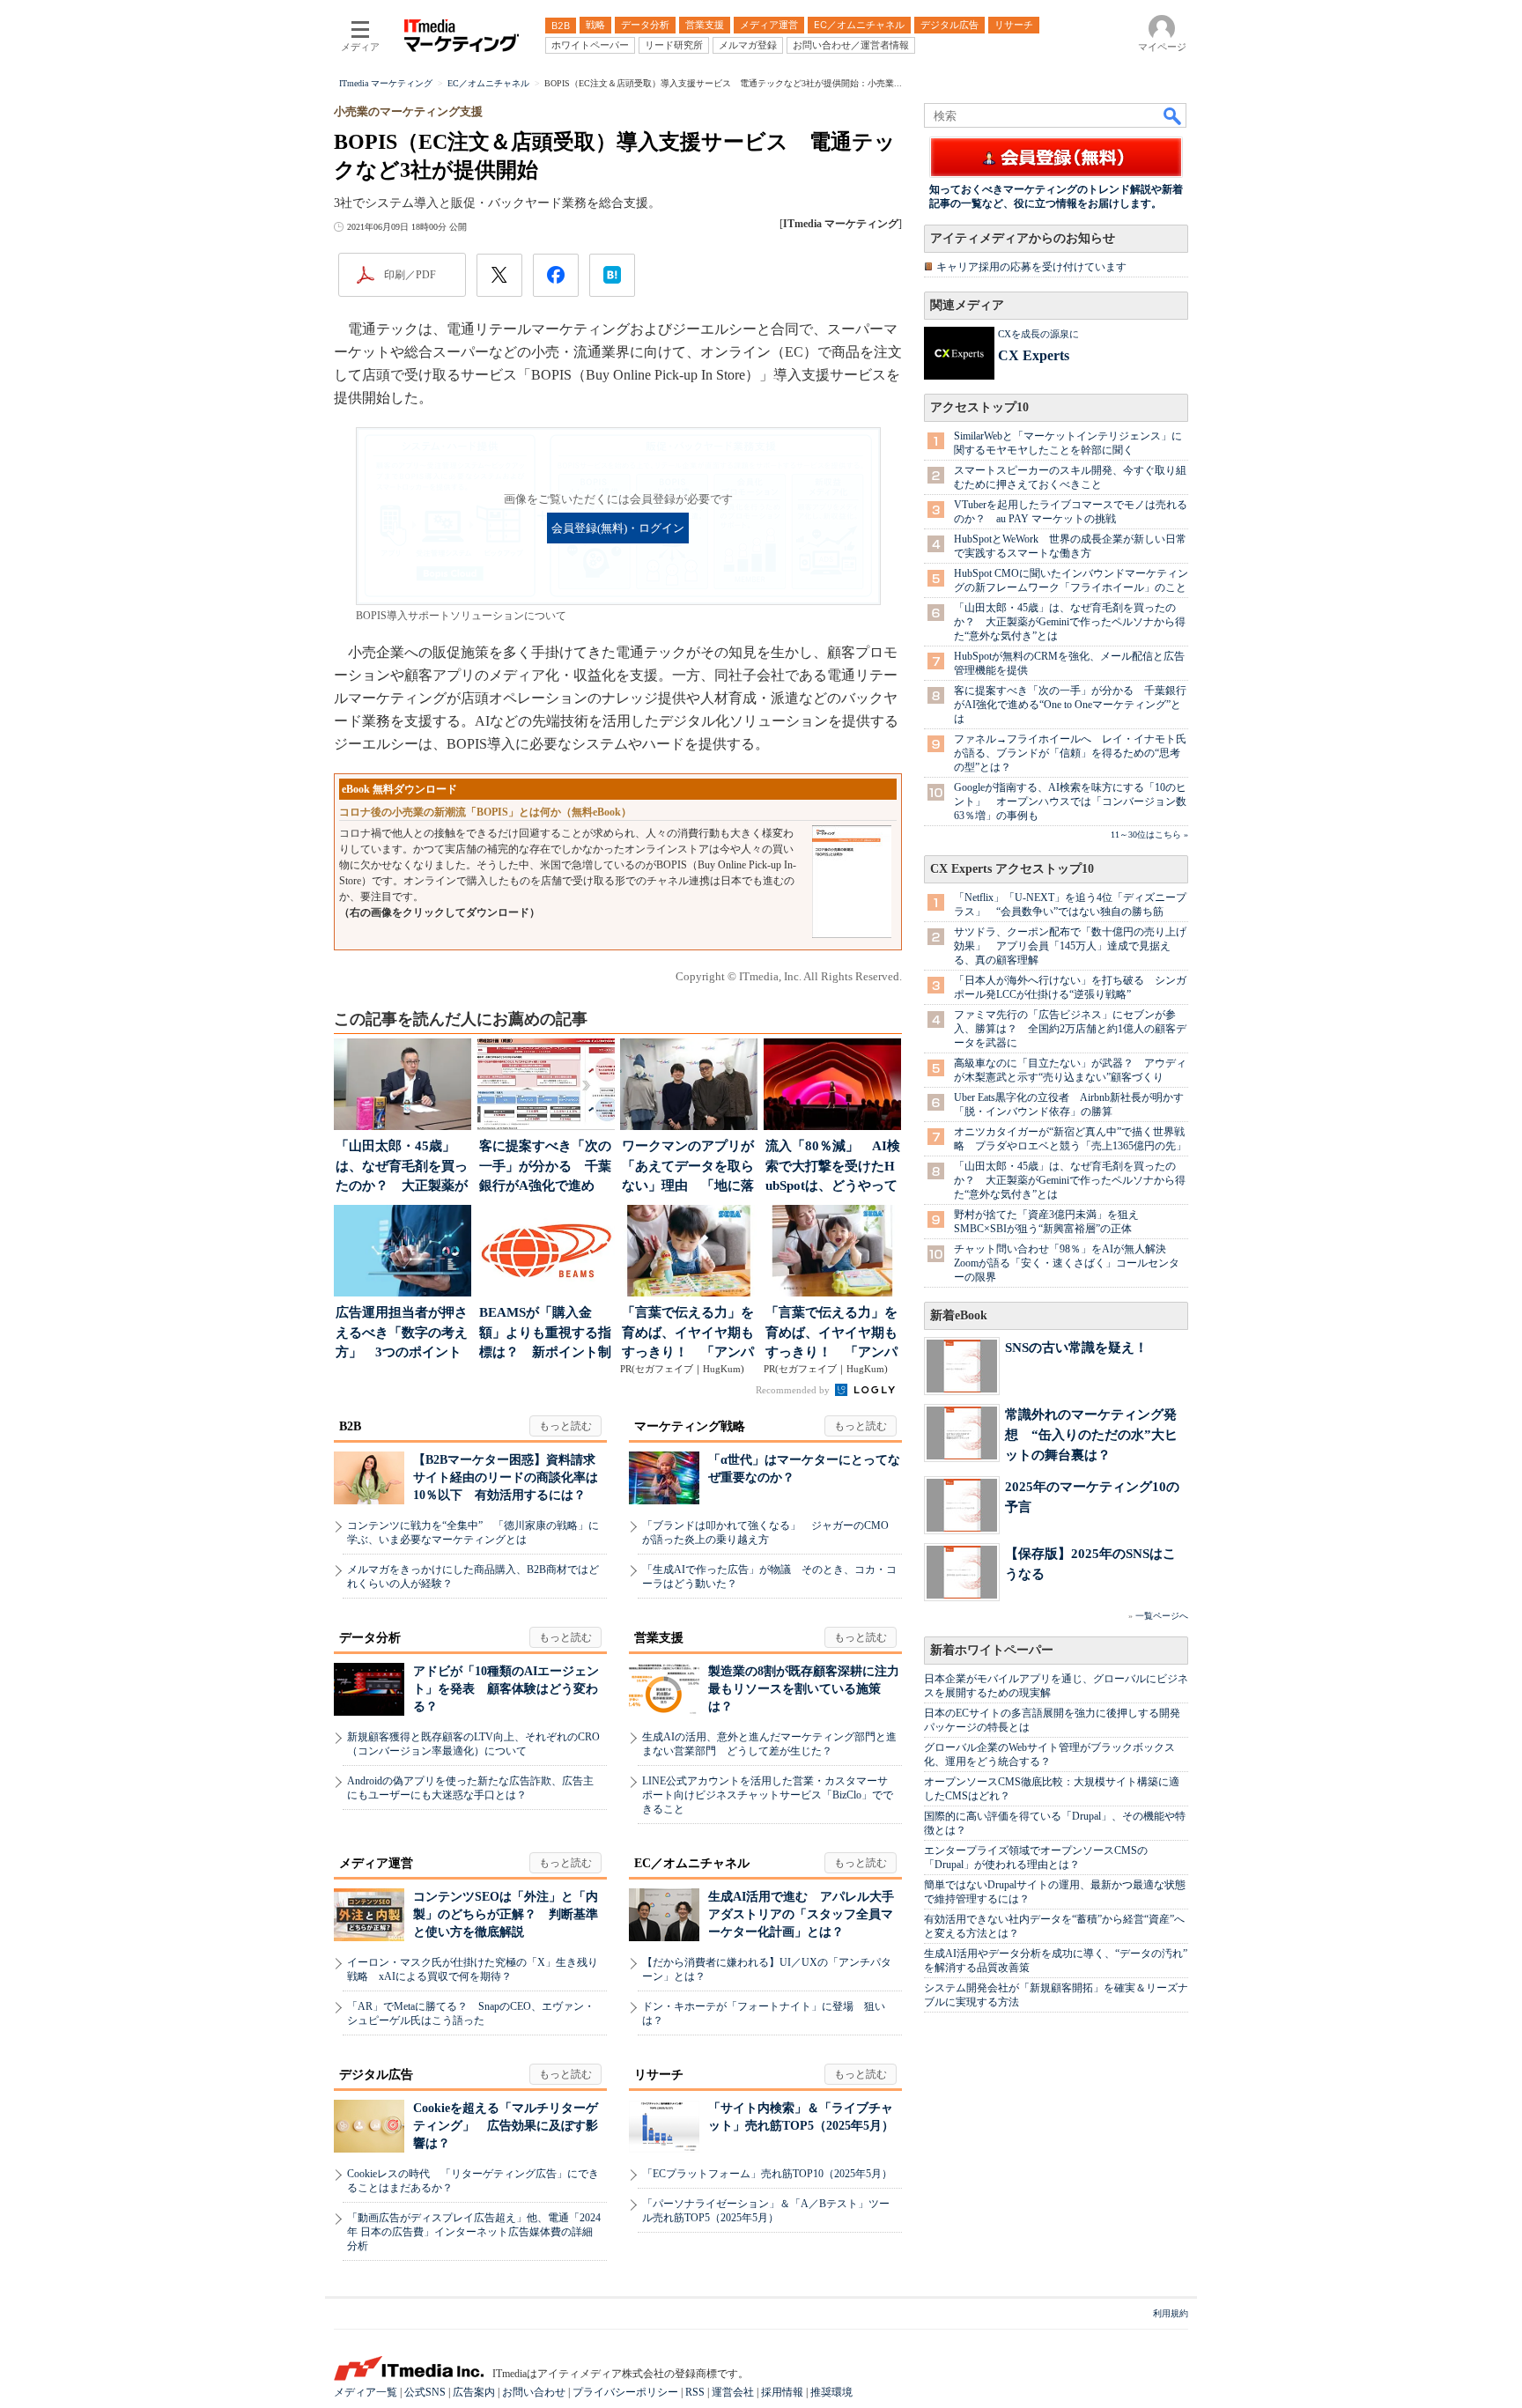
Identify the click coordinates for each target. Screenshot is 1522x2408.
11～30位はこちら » (1149, 835)
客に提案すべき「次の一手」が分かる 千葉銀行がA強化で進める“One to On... (545, 1167)
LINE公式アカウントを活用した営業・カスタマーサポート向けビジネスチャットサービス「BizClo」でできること (768, 1795)
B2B (350, 1426)
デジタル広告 (376, 2075)
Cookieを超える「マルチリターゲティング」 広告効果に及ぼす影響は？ (506, 2126)
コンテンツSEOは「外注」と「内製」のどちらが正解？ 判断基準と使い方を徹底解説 (506, 1914)
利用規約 (1171, 2313)
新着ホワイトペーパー (992, 1650)
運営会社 (733, 2392)
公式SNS (425, 2392)
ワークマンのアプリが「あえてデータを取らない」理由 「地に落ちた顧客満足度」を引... (688, 1167)
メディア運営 (376, 1863)
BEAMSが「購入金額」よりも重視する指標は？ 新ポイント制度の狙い (545, 1334)
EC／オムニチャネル (692, 1863)
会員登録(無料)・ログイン (618, 528)
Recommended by (794, 1390)
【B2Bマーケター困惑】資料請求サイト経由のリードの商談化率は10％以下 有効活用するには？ (506, 1477)
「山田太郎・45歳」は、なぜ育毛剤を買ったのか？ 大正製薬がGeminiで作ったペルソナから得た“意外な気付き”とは (1070, 622)
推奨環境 (831, 2392)
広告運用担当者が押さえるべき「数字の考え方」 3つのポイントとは (402, 1334)
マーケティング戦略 (690, 1426)
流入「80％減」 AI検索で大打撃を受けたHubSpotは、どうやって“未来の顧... (833, 1167)
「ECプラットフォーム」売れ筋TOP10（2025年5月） (767, 2174)
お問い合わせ (534, 2392)
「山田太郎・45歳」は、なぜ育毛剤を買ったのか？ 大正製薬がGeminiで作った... (402, 1167)
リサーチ (659, 2075)
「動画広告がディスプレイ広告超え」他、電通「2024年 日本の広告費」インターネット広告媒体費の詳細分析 (474, 2232)
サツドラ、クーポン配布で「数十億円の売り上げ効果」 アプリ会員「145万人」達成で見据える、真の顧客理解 (1070, 946)
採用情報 (782, 2392)
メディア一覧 (366, 2392)
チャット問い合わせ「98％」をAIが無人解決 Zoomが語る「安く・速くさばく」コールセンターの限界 (1067, 1263)
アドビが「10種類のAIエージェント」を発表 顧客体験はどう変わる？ (506, 1689)
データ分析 (370, 1638)
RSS (695, 2392)
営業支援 (659, 1638)
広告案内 (474, 2392)
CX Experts (1034, 355)
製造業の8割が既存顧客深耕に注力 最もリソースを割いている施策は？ (810, 1689)
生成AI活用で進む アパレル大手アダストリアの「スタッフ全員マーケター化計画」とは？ (801, 1914)
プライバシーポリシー (625, 2392)
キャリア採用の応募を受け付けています (1031, 267)
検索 (1173, 115)
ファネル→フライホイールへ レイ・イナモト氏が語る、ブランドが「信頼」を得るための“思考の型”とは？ (1070, 753)
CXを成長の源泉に (1038, 334)
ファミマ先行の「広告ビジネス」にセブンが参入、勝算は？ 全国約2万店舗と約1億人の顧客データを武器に (1070, 1029)
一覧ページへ (1162, 1616)
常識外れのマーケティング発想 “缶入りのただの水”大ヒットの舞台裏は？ (1091, 1434)
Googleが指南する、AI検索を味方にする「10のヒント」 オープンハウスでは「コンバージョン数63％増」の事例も (1070, 801)
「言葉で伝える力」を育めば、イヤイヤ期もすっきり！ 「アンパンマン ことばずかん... (688, 1334)
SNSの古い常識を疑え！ (1076, 1347)
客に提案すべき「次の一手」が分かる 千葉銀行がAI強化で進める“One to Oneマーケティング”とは (1070, 705)
